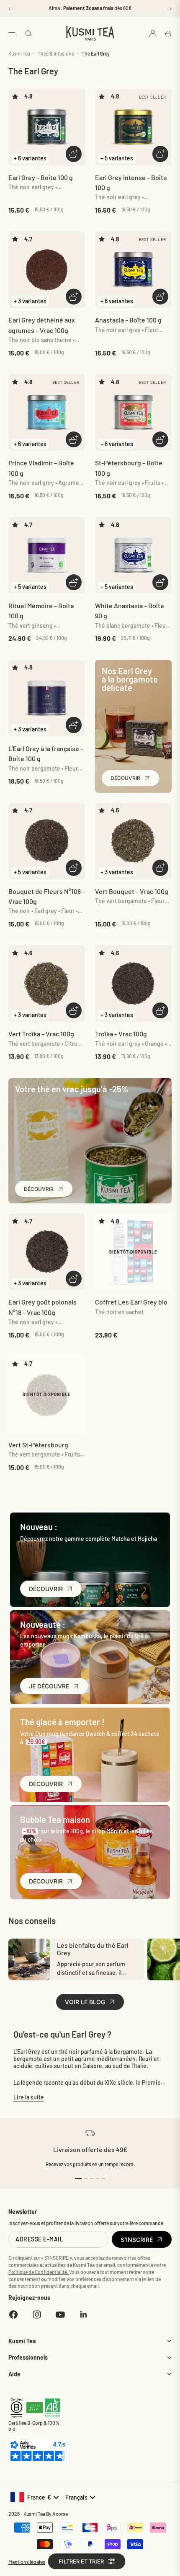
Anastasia (128, 320)
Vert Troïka (41, 1034)
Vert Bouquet (132, 891)
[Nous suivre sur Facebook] (13, 2315)
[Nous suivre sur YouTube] (60, 2315)
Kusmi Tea (19, 53)
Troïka (121, 1034)
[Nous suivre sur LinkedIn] (84, 2315)
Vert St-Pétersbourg (38, 1445)
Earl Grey (41, 177)
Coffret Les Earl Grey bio (131, 1302)
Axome (60, 2514)
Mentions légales (27, 2562)
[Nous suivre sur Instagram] (37, 2315)
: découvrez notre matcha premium (90, 12)
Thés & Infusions (56, 53)
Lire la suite (29, 2097)
